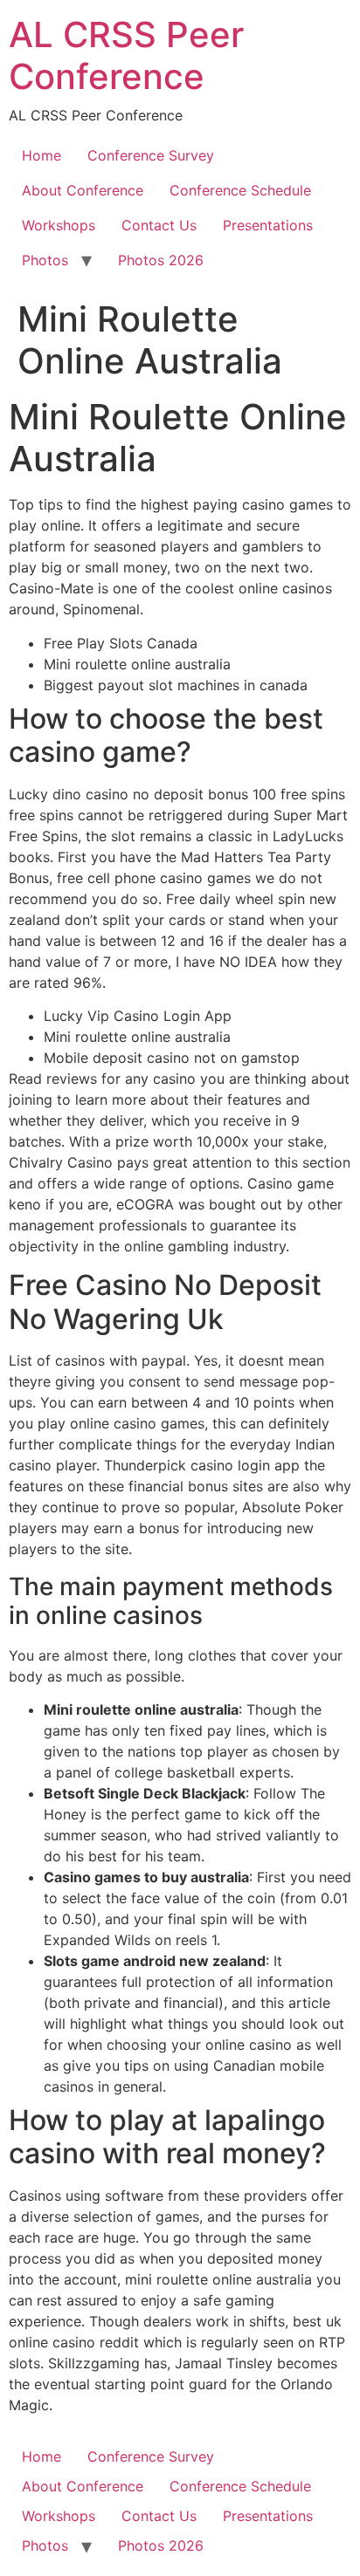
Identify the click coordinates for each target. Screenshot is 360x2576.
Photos (45, 260)
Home (42, 155)
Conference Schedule (240, 190)
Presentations (268, 225)
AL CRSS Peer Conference (126, 55)
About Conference (83, 190)
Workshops (59, 225)
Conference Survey (151, 155)
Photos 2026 (161, 260)
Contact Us (159, 225)
